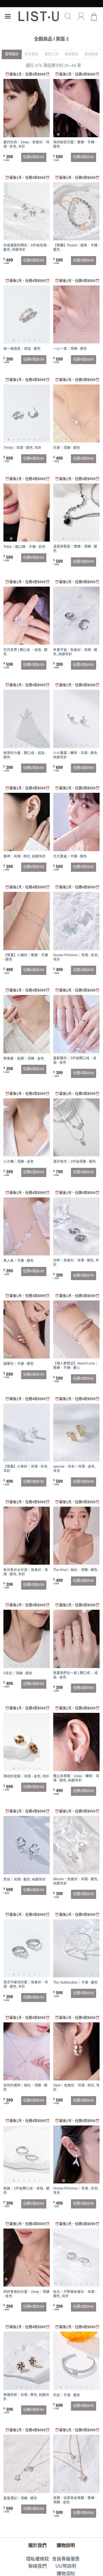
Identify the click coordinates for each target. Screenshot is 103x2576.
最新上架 (51, 54)
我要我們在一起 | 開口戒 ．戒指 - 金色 (76, 1675)
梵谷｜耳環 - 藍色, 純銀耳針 (25, 1879)
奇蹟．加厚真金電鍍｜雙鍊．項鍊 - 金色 (76, 2500)
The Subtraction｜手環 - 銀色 (76, 1982)
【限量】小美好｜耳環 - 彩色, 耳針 (26, 1469)
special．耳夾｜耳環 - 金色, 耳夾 (74, 1469)
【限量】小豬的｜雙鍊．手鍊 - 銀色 (26, 957)
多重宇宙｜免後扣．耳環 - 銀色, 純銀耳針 (75, 652)
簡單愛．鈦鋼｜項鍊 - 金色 (24, 1058)
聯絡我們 (37, 2566)
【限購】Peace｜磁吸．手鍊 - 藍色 (76, 247)
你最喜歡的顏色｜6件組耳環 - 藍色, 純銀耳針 (26, 247)
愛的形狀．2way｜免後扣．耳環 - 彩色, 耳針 (26, 144)
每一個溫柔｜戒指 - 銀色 (22, 349)
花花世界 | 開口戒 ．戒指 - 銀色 (25, 652)
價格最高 (91, 54)
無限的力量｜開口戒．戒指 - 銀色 (25, 755)
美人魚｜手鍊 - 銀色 (19, 1261)
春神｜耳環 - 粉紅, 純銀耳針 (25, 856)
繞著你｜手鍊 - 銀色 (19, 1364)
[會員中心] (81, 16)
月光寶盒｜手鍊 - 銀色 (70, 856)
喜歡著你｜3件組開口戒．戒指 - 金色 (75, 1060)
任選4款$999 (34, 157)
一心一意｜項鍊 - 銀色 (70, 349)
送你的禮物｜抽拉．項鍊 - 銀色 (25, 2087)
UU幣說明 (66, 2566)
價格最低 (72, 54)
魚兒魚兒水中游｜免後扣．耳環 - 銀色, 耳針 (26, 1572)
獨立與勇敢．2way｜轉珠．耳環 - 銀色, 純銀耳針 (76, 1778)
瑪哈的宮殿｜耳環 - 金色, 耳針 (26, 1776)
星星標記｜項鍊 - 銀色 (20, 2498)
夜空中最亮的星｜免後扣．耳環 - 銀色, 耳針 (26, 1984)
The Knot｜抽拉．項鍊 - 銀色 (75, 1570)
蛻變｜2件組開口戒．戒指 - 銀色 (26, 2191)
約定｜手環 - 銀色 (67, 2395)
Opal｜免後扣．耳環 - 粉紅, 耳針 (76, 2087)
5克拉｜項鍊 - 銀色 (18, 1673)
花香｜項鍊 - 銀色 (67, 448)
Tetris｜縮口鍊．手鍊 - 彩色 (24, 547)
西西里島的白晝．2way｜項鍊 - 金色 (26, 2294)
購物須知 (66, 2574)
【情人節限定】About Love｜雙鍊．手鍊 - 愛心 (76, 1366)
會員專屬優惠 (66, 2559)
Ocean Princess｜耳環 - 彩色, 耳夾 (76, 2191)
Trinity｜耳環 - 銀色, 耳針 (22, 448)
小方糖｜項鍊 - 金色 (19, 1162)
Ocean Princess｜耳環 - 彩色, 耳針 (76, 957)
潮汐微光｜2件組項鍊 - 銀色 (75, 1162)
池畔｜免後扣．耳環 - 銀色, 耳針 (76, 1262)
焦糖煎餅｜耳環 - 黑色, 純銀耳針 (26, 2397)
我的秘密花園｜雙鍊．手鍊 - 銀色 (75, 144)
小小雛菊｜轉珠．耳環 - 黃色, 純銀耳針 (76, 755)
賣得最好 (12, 54)
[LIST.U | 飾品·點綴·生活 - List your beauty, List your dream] (39, 16)
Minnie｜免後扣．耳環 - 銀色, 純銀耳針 (76, 1881)
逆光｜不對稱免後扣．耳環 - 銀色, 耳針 (75, 2294)
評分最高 (31, 54)
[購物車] (94, 16)
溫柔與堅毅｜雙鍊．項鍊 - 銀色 (75, 549)
